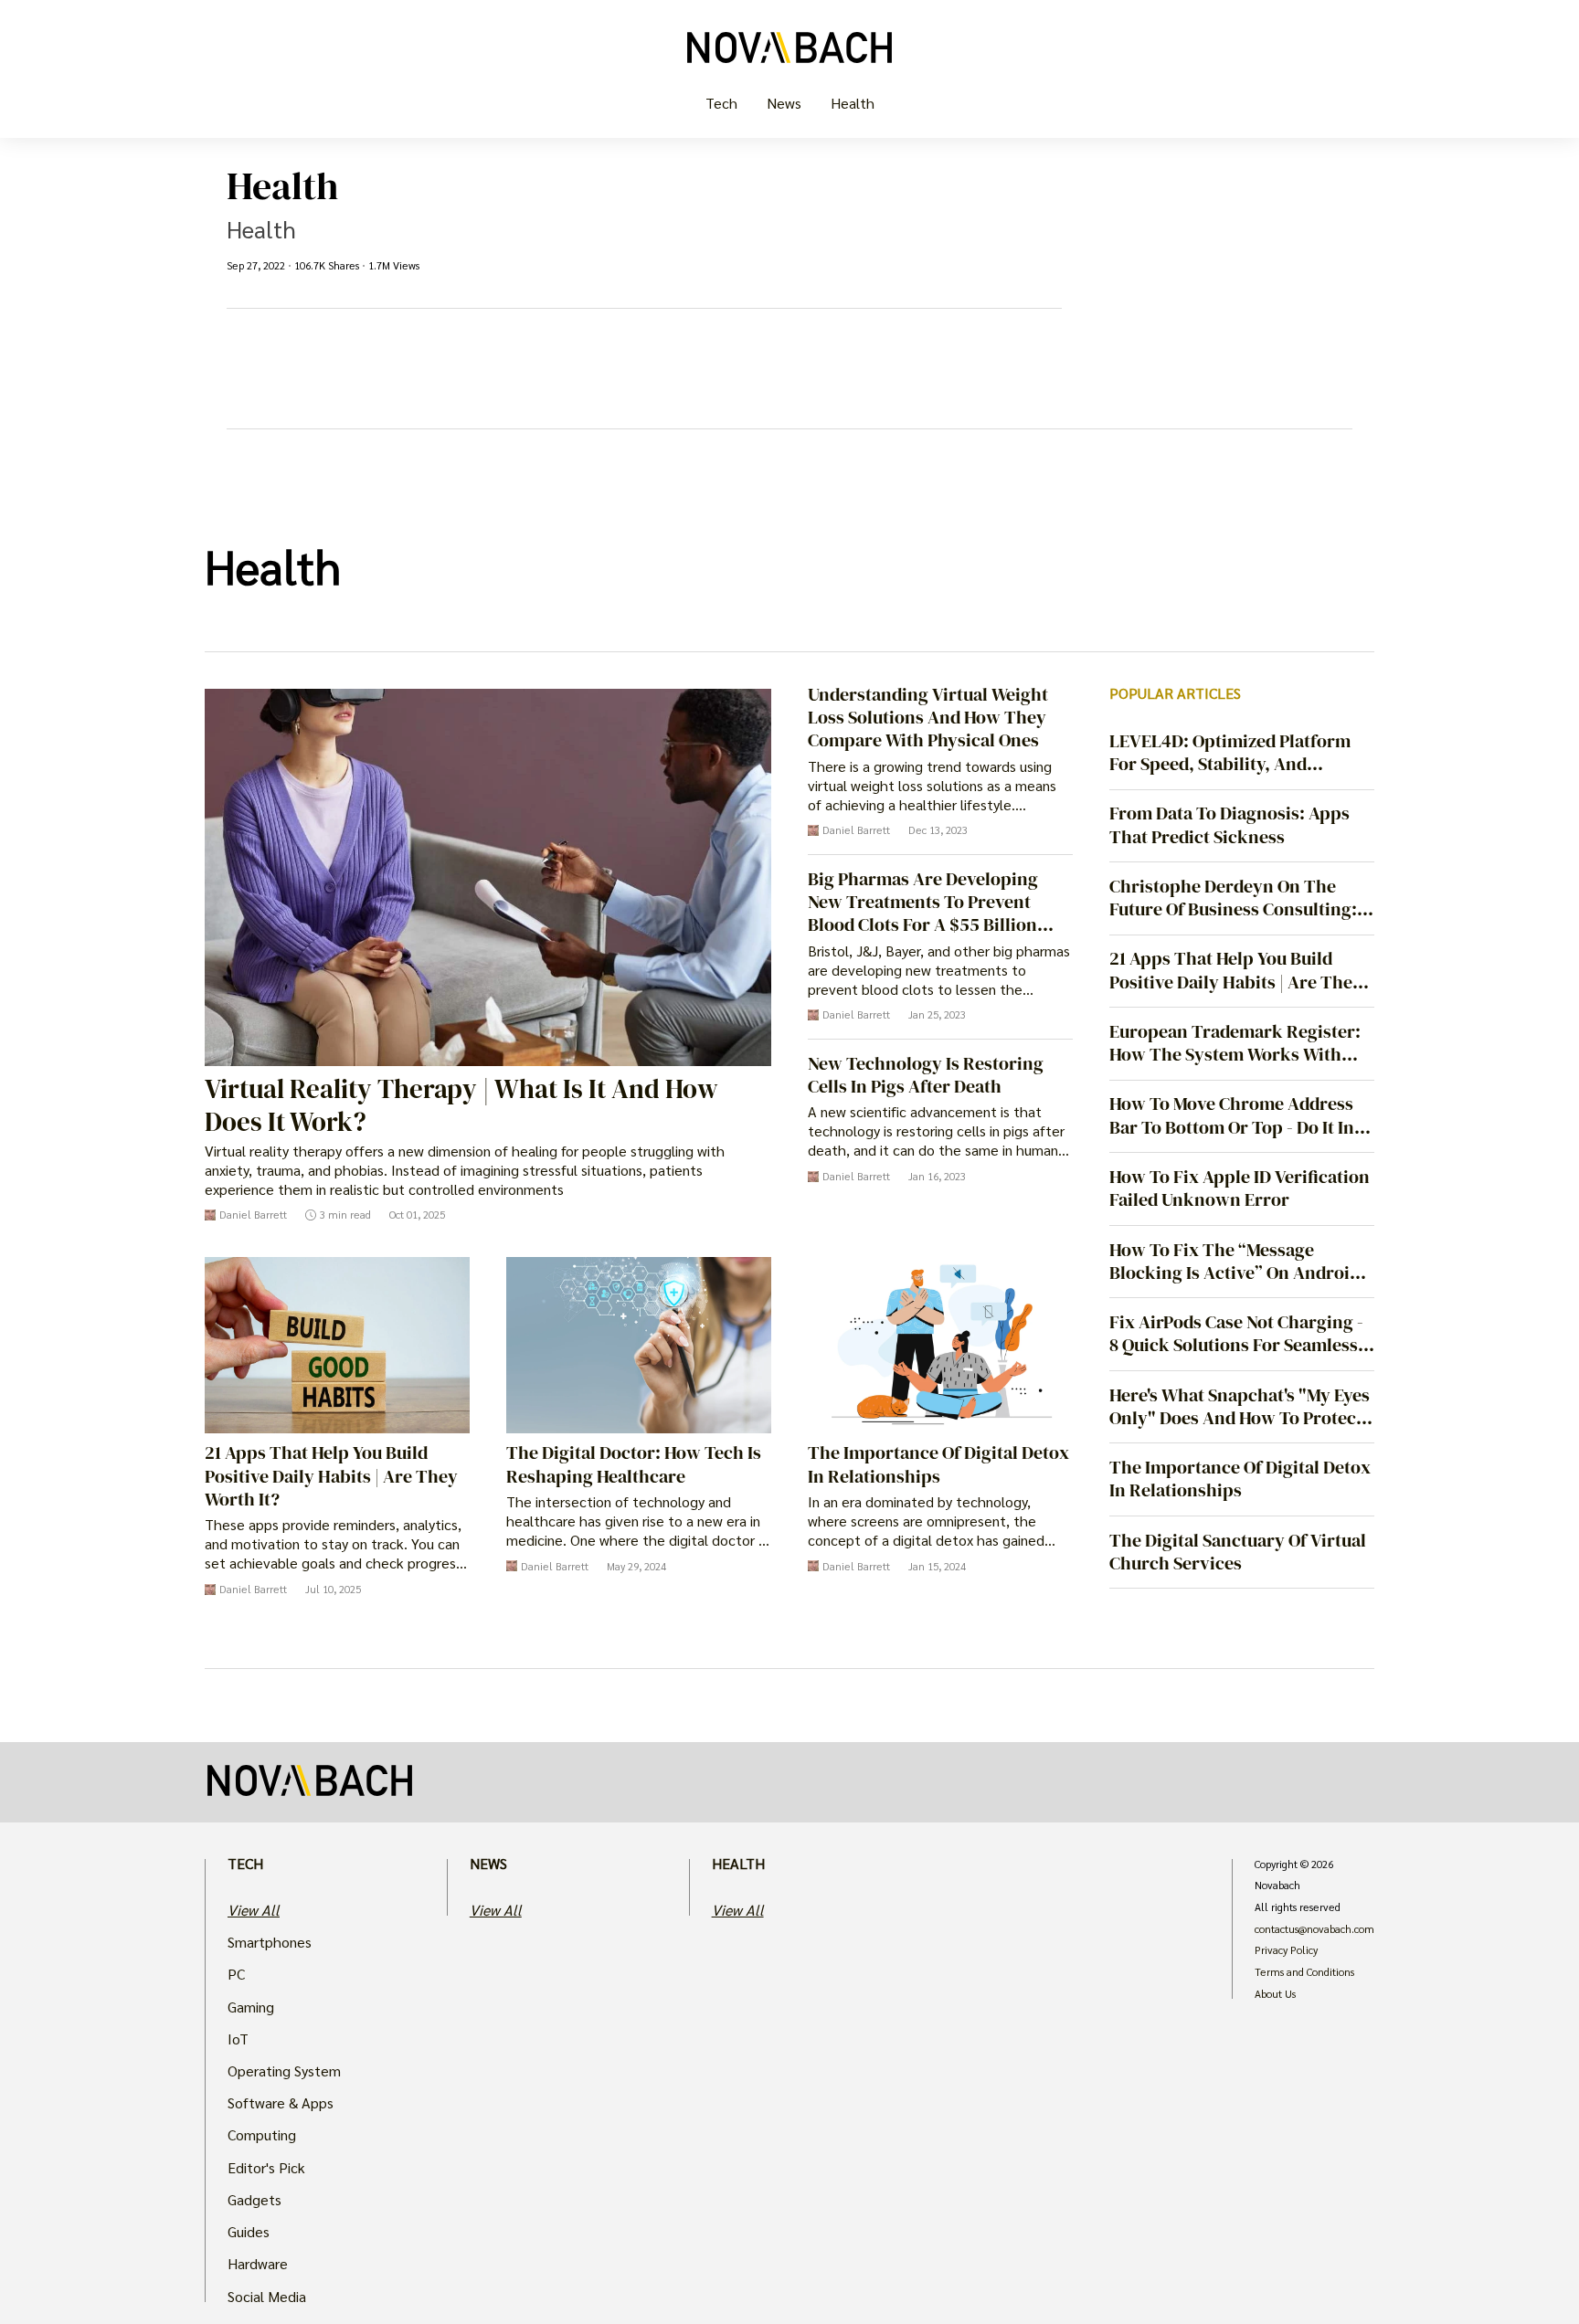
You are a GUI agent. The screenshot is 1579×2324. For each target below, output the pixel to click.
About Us (1275, 1994)
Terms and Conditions (1304, 1972)
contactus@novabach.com (1314, 1929)
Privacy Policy (1286, 1950)
